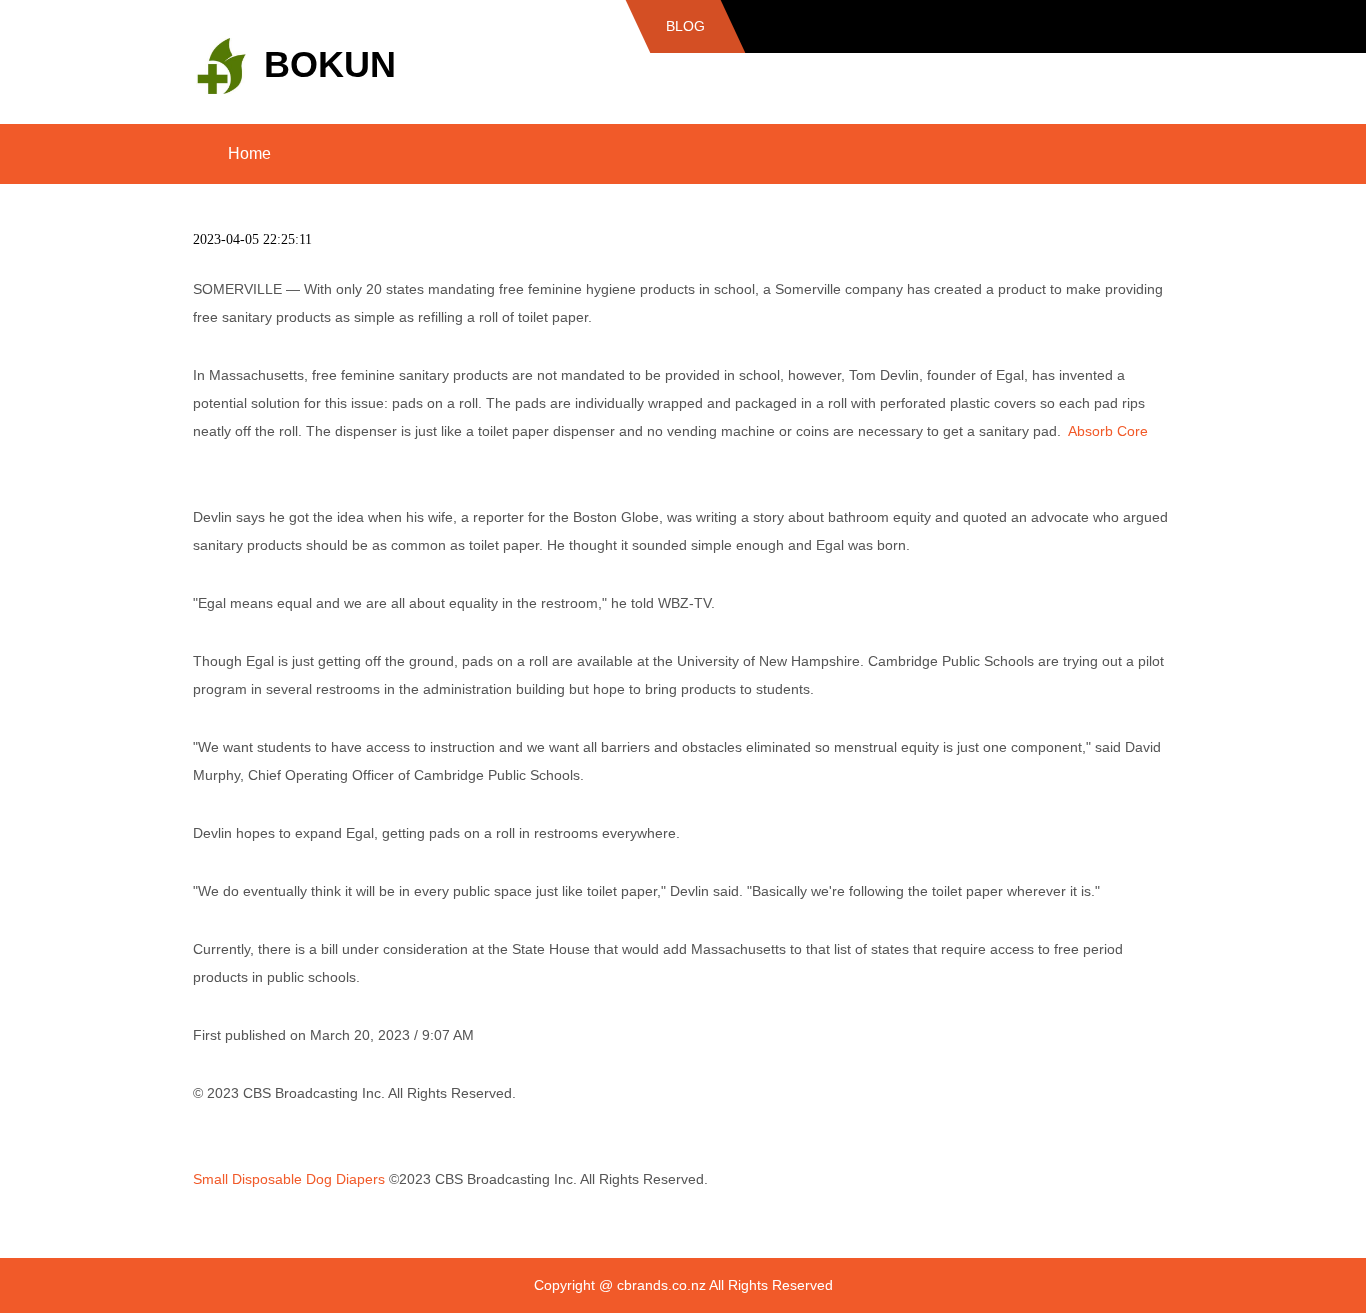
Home (249, 153)
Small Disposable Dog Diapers (289, 1179)
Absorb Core (1108, 431)
